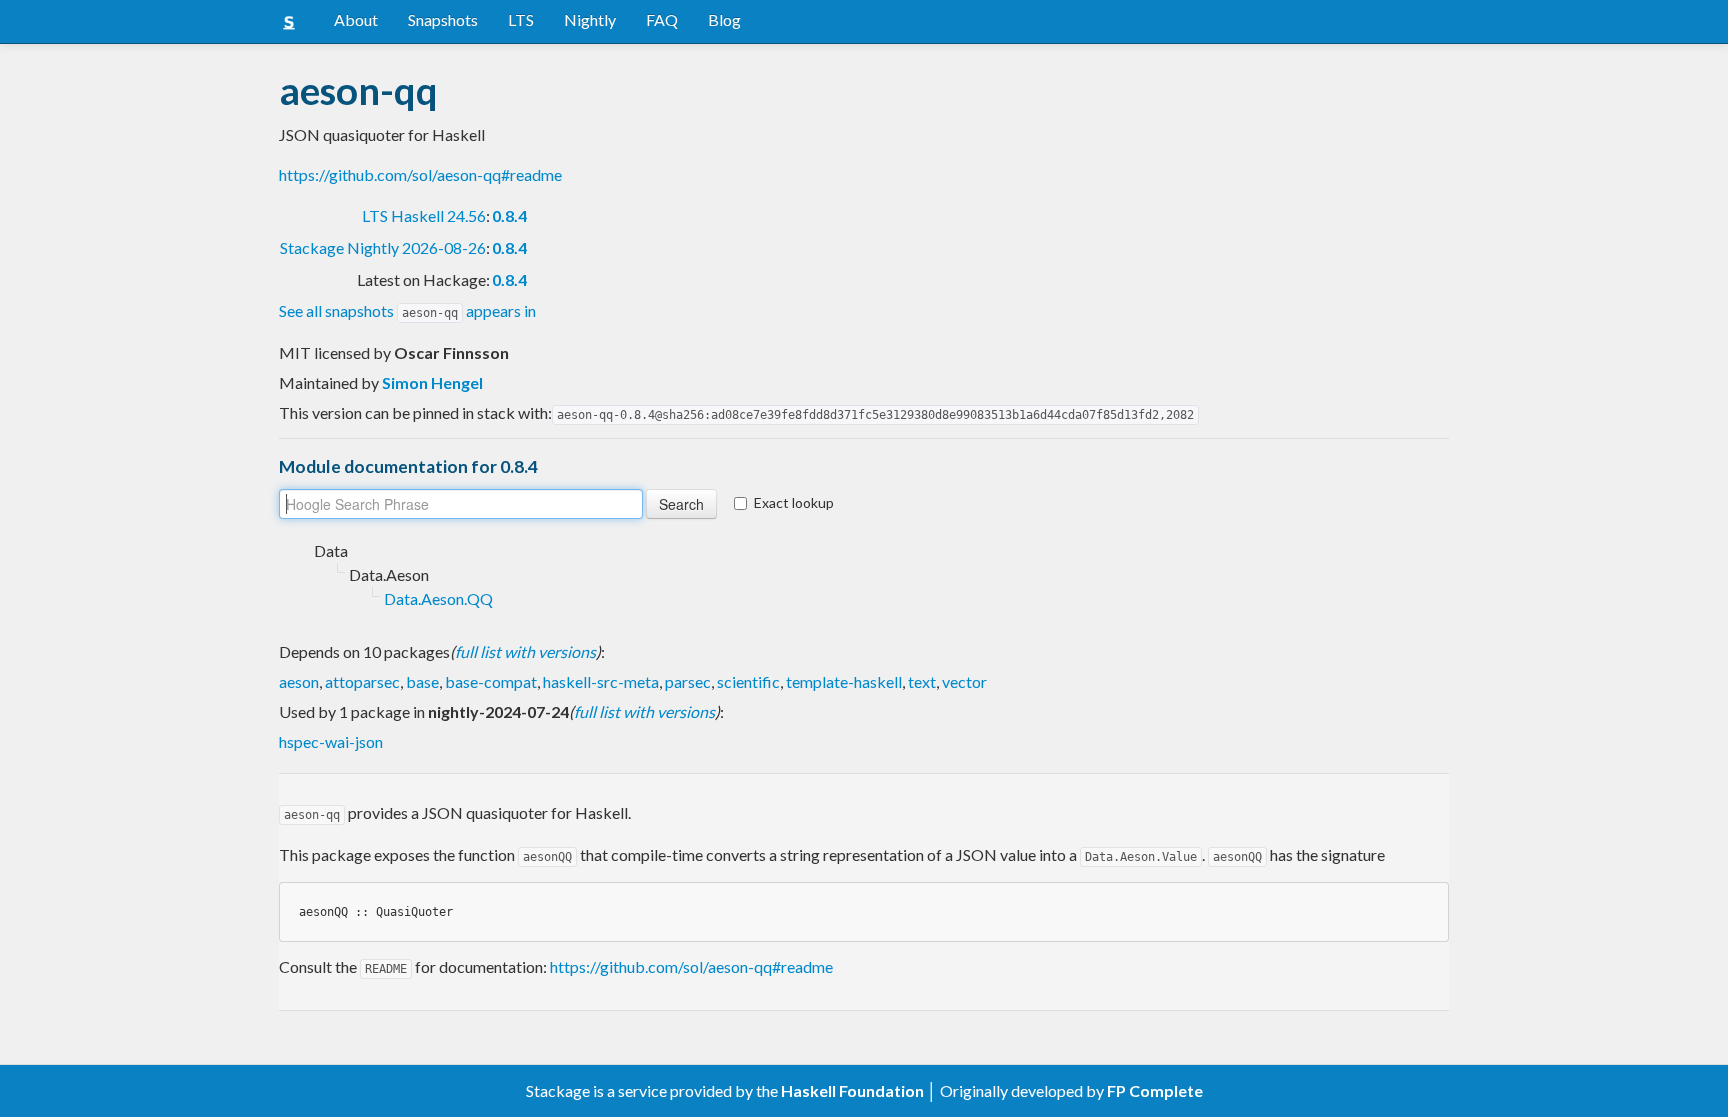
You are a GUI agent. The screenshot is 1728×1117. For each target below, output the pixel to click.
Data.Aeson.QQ (438, 598)
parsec (688, 681)
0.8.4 (509, 215)
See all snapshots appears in (407, 310)
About (356, 19)
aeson (299, 681)
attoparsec (362, 681)
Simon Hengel (432, 382)
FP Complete (1155, 1090)
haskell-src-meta (601, 681)
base (422, 681)
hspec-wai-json (331, 741)
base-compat (491, 681)
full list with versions (525, 651)
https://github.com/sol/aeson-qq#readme (420, 174)
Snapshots (443, 19)
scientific (748, 681)
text (922, 681)
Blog (724, 19)
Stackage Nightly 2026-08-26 (383, 247)
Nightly (590, 19)
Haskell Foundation (852, 1090)
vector (964, 681)
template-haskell (844, 681)
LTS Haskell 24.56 (424, 215)
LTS (521, 19)
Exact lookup (794, 502)
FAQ (662, 19)
